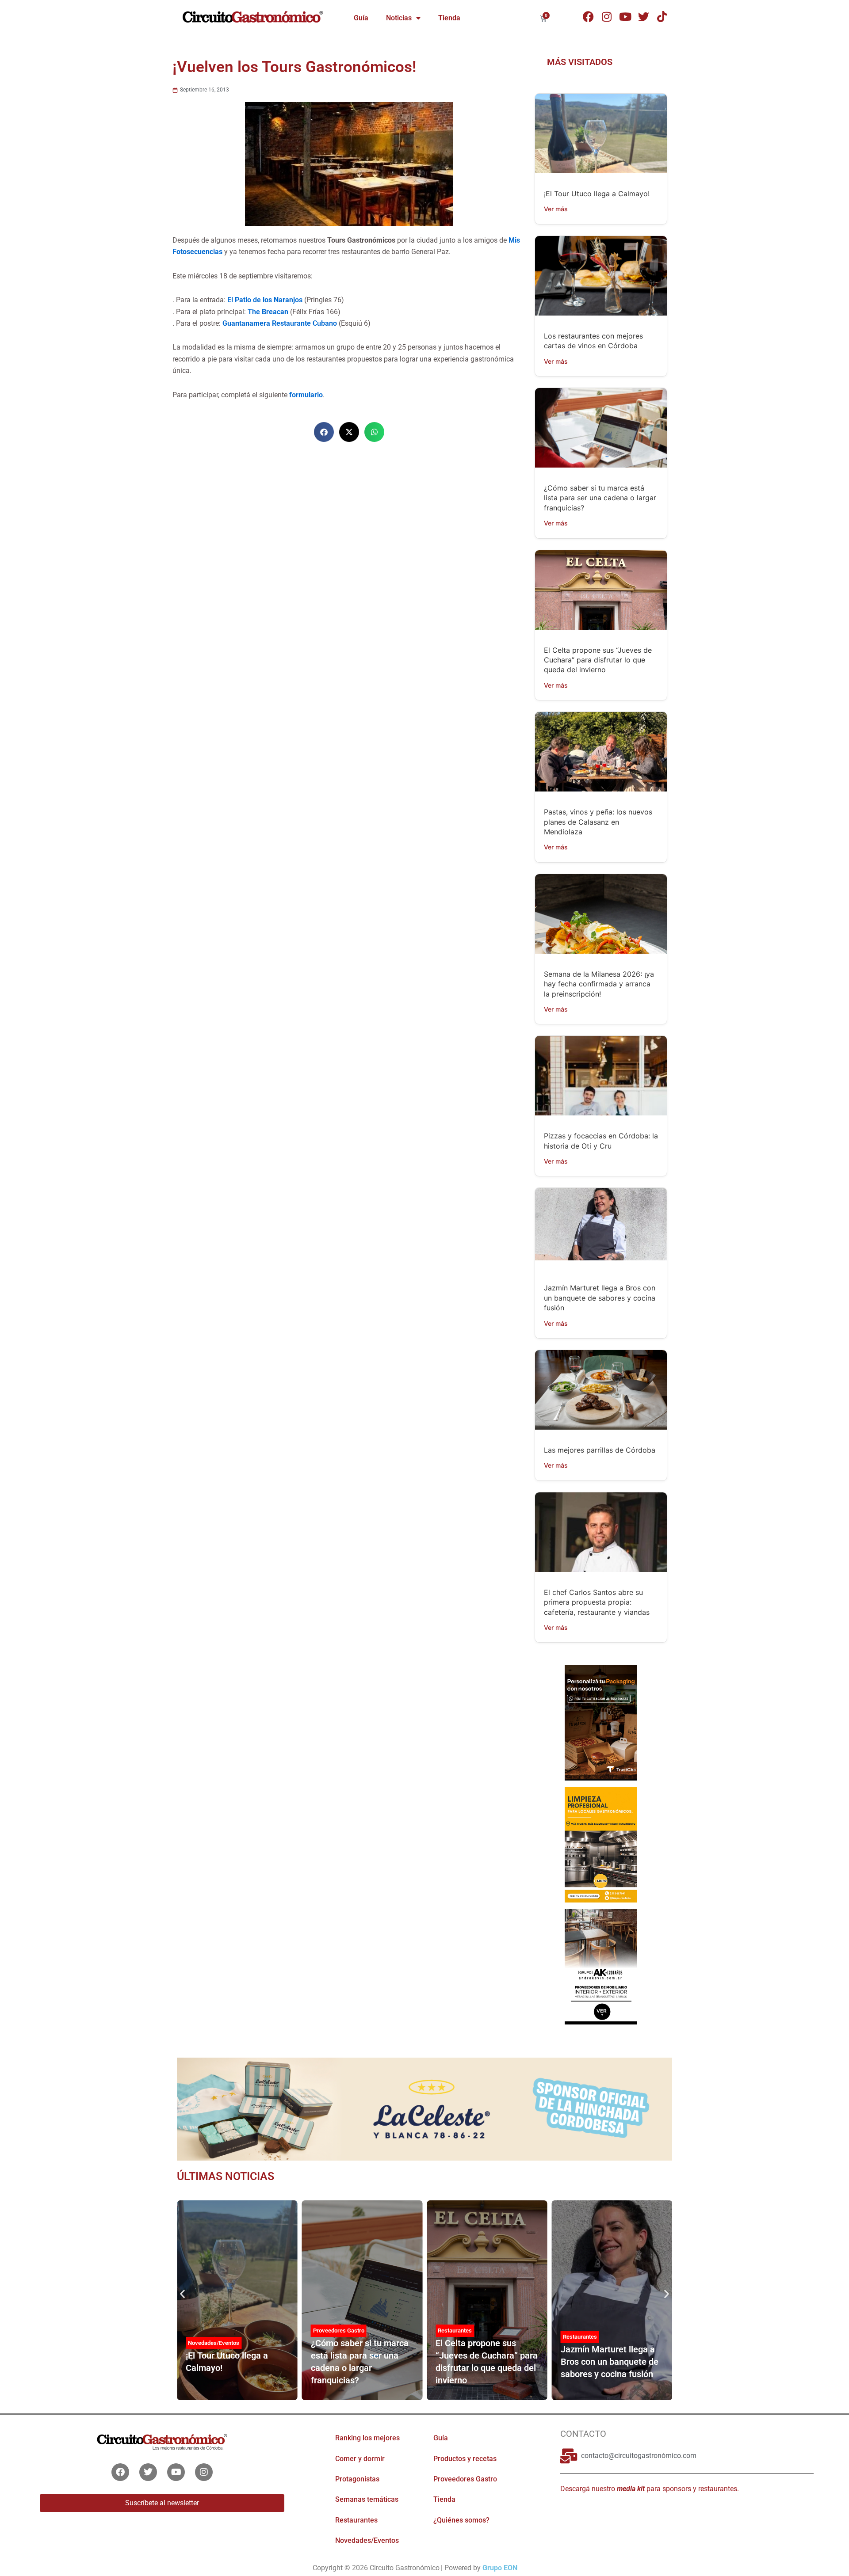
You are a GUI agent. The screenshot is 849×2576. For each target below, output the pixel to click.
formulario (306, 395)
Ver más (556, 209)
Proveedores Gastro (339, 2331)
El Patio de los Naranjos (265, 300)
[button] (324, 432)
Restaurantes (455, 2331)
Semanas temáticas (367, 2499)
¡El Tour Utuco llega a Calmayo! (597, 194)
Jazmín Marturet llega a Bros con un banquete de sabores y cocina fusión (600, 1298)
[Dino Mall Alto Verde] (601, 1966)
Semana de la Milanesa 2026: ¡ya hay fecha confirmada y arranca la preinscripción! (599, 984)
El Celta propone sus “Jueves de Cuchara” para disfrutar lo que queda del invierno (598, 660)
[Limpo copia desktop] (601, 1844)
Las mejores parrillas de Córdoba (600, 1450)
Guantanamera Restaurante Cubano (280, 323)
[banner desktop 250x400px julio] (601, 1722)
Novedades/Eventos (214, 2343)
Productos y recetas (465, 2459)
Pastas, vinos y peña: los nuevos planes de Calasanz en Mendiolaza (598, 822)
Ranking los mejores (367, 2438)
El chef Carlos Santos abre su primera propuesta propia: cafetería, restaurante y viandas (597, 1602)
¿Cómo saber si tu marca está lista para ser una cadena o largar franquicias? (600, 498)
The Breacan (269, 312)
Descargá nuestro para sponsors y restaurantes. (650, 2489)
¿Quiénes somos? (461, 2520)
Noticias (399, 18)
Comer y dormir (360, 2459)
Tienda (449, 18)
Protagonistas (357, 2479)
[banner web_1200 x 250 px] (424, 2108)
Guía (361, 18)
